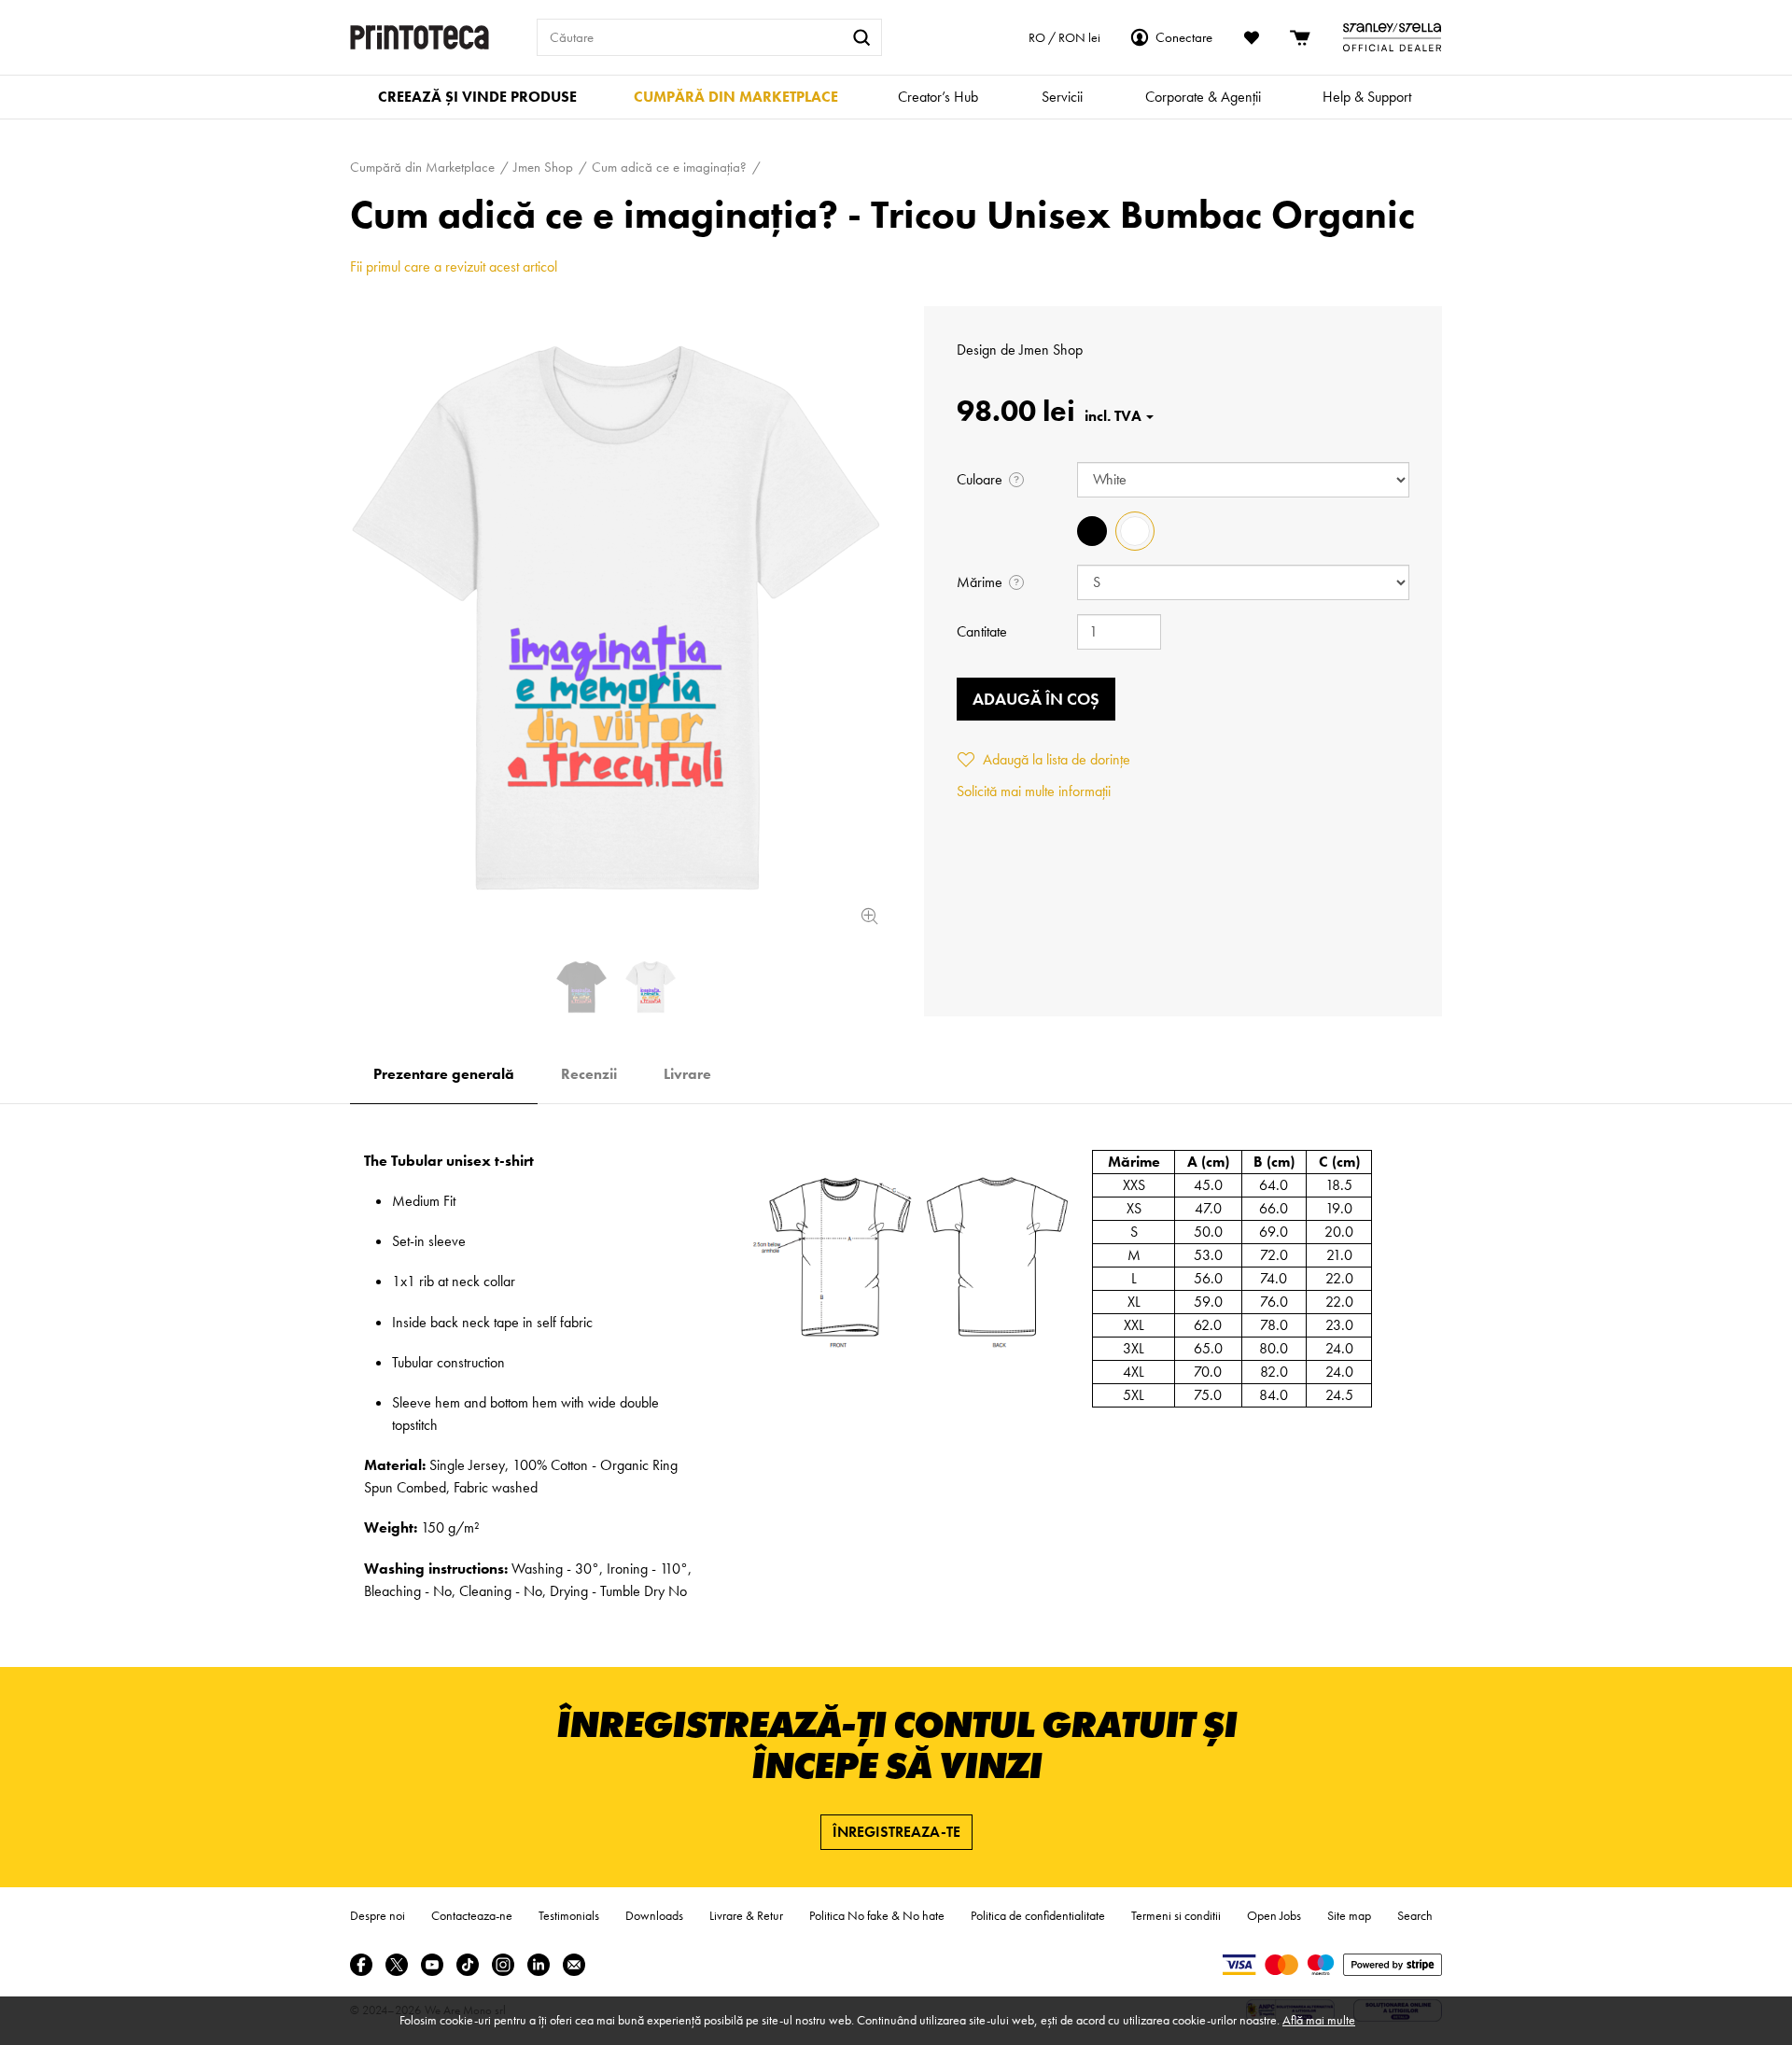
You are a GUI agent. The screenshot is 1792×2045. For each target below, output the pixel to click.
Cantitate (982, 631)
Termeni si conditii (1176, 1915)
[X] (397, 1965)
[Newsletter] (574, 1965)
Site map (1349, 1915)
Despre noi (378, 1915)
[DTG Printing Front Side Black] (581, 987)
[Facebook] (361, 1965)
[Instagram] (503, 1965)
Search (1415, 1915)
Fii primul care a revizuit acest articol (454, 266)
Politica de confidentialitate (1038, 1915)
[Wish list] (1252, 37)
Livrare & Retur (746, 1915)
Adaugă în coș (1036, 699)
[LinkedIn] (539, 1965)
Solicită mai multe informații (1034, 791)
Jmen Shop (1051, 350)
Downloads (654, 1915)
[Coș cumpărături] (1301, 37)
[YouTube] (432, 1965)
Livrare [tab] (687, 1074)
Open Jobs (1274, 1915)
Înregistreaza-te (896, 1832)
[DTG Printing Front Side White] (616, 618)
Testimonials (569, 1915)
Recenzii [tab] (589, 1074)
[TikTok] (468, 1965)
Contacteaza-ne (472, 1915)
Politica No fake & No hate (877, 1915)
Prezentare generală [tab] (444, 1074)
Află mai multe (1319, 2020)
